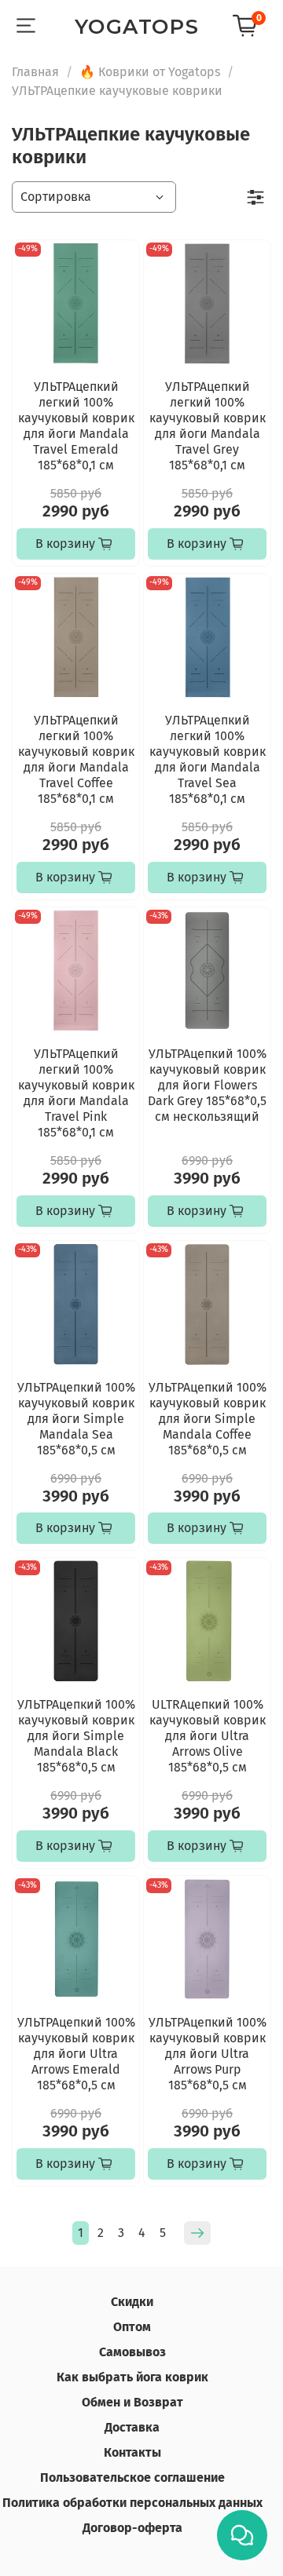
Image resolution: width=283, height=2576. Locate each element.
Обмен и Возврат (132, 2402)
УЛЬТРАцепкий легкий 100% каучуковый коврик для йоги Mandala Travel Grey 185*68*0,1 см (208, 426)
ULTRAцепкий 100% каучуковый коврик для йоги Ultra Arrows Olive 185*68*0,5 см (208, 1736)
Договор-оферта (132, 2528)
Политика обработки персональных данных (132, 2503)
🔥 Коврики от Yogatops (150, 72)
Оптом (132, 2327)
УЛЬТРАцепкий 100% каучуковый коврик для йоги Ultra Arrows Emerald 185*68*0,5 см (76, 2054)
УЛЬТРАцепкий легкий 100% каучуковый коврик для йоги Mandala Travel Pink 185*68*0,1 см (76, 1093)
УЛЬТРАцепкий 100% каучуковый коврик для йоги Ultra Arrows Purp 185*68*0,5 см (208, 2054)
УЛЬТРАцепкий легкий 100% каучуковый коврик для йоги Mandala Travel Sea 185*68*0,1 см (208, 759)
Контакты (132, 2452)
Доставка (132, 2427)
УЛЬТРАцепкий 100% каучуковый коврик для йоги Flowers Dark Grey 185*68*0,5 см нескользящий (207, 1085)
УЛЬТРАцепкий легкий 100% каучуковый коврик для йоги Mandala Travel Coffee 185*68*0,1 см (76, 759)
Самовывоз (132, 2352)
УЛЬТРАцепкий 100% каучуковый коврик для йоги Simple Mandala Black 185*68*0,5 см (76, 1736)
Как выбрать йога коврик (132, 2377)
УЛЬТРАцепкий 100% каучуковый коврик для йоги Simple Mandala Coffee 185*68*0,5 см (208, 1419)
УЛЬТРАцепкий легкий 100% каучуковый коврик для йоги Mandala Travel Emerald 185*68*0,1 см (76, 426)
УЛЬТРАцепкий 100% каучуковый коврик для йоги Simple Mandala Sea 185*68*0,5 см (76, 1419)
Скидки (132, 2302)
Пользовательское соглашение (132, 2477)
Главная (35, 72)
